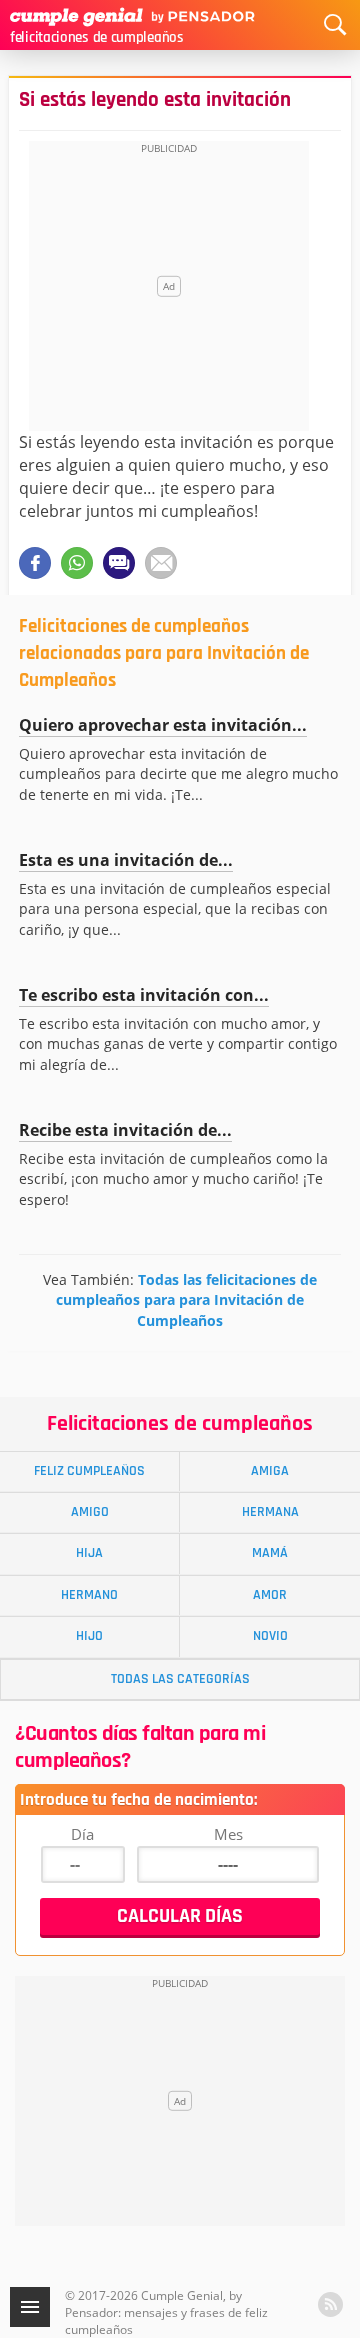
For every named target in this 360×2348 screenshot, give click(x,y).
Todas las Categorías (180, 1679)
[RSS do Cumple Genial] (330, 2304)
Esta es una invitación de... (126, 860)
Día (82, 1834)
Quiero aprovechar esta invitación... (163, 725)
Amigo (90, 1512)
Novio (270, 1636)
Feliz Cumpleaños (89, 1471)
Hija (89, 1553)
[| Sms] (119, 563)
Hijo (89, 1636)
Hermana (270, 1512)
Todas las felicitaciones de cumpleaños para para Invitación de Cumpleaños (186, 1299)
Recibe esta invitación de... (125, 1130)
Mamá (270, 1553)
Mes (228, 1834)
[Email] (161, 563)
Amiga (270, 1471)
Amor (270, 1595)
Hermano (89, 1595)
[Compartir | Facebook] (35, 563)
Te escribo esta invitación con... (144, 995)
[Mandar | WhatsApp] (77, 563)
